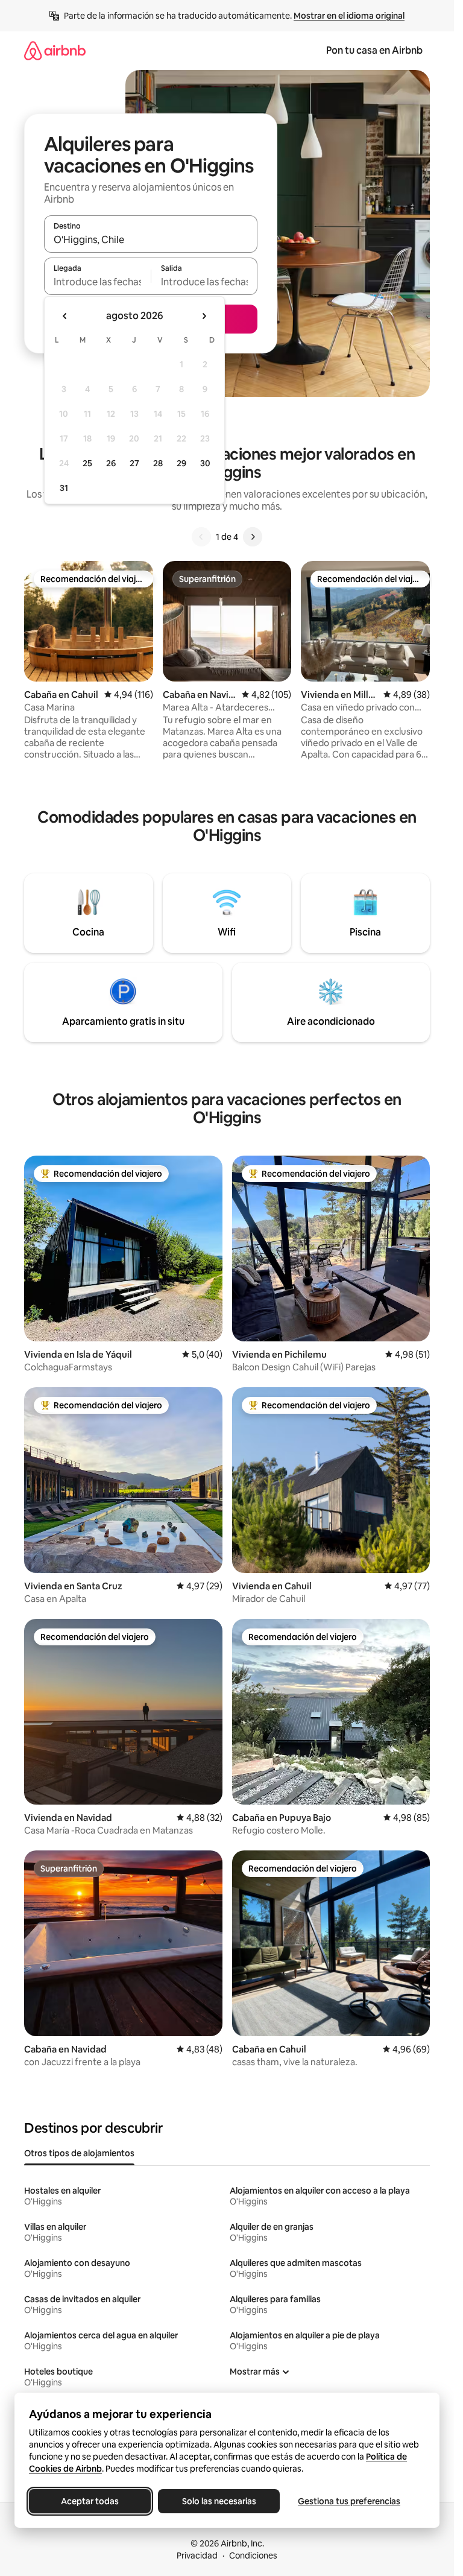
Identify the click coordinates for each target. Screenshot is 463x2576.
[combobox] (151, 239)
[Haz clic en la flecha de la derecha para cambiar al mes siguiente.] (204, 316)
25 (87, 463)
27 (134, 463)
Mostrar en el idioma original (349, 16)
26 (111, 463)
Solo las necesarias (219, 2501)
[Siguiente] (253, 537)
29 (181, 463)
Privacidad (197, 2555)
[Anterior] (201, 537)
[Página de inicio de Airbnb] (55, 50)
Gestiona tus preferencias (349, 2501)
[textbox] (97, 282)
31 (64, 488)
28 (158, 463)
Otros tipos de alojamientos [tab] (79, 2153)
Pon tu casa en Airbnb (374, 50)
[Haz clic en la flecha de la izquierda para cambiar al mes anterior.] (65, 316)
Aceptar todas (90, 2501)
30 (205, 463)
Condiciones (253, 2555)
